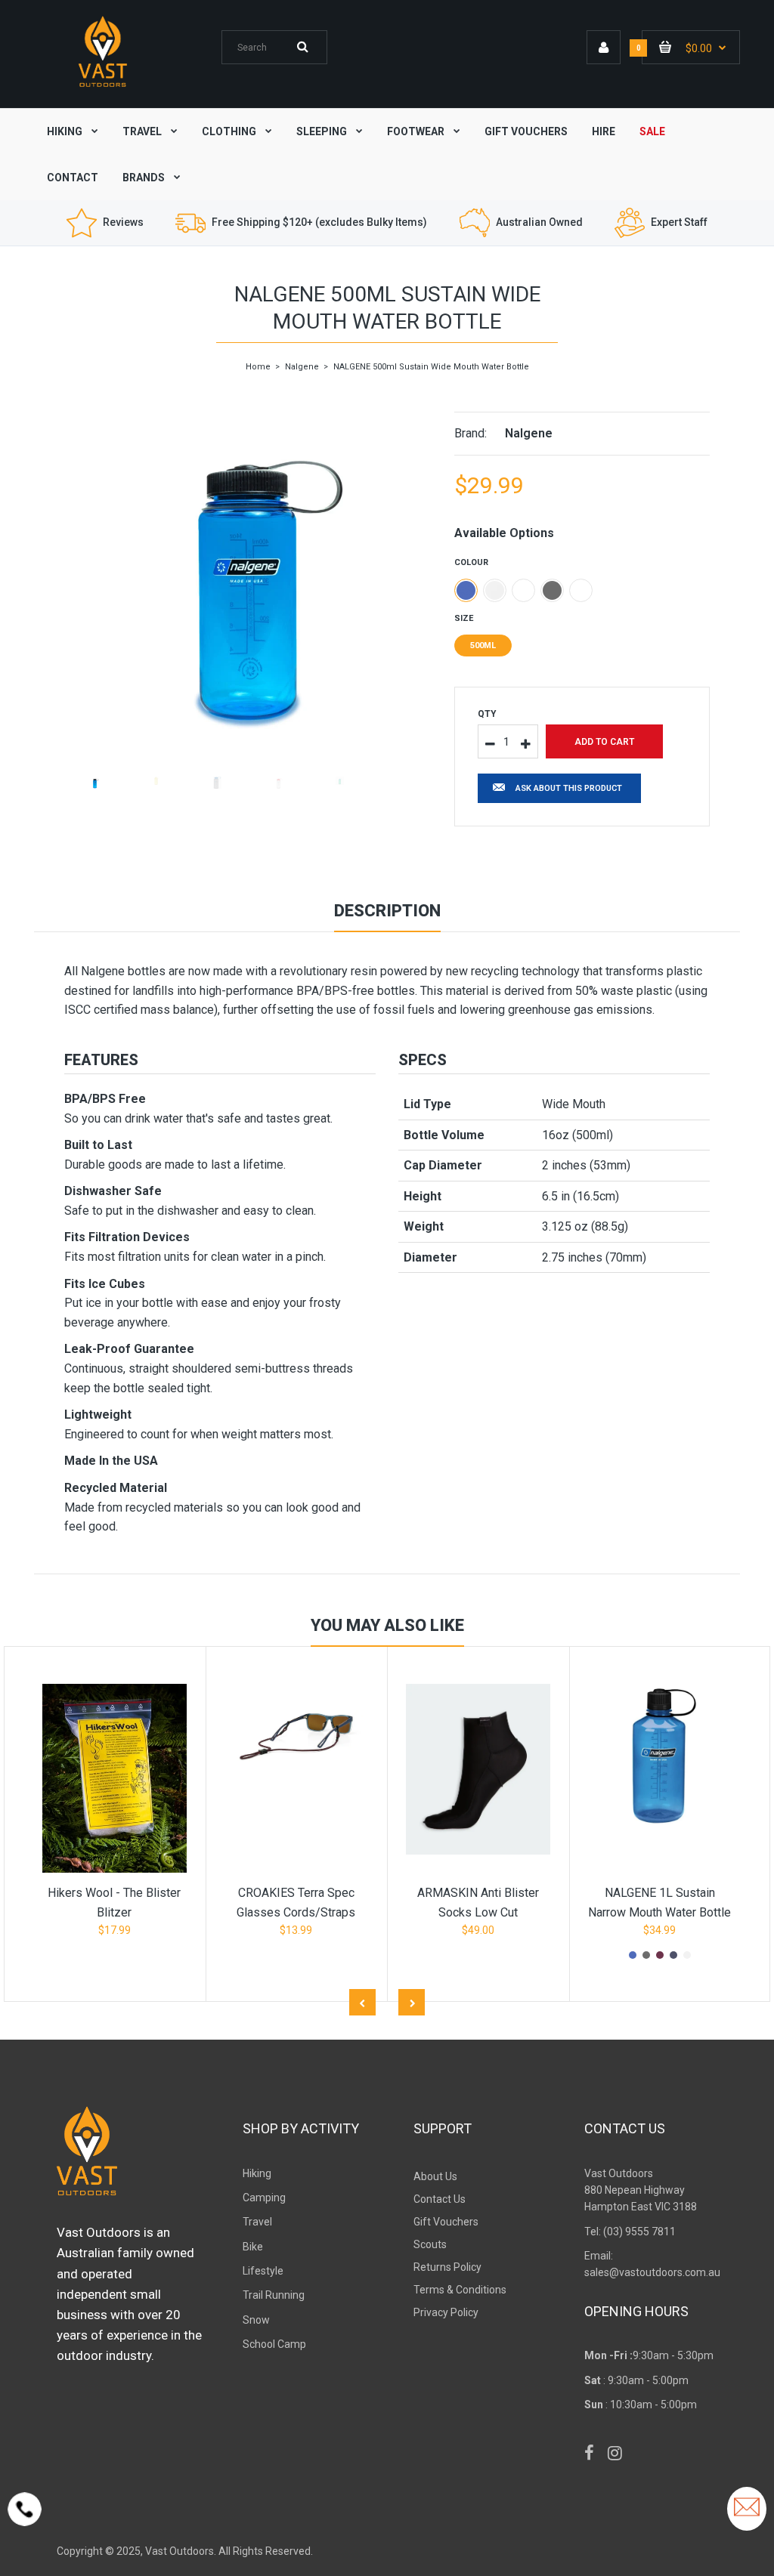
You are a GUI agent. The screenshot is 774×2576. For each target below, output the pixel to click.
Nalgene (302, 367)
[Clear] (495, 590)
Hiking (257, 2173)
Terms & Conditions (460, 2290)
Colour (471, 562)
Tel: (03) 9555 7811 (630, 2232)
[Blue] (466, 590)
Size (464, 618)
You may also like (387, 1625)
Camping (264, 2198)
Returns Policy (447, 2267)
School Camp (274, 2344)
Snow (256, 2320)
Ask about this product (569, 788)
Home (258, 367)
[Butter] (523, 590)
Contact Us (440, 2199)
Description (387, 911)
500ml (483, 646)
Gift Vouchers (446, 2222)
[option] (248, 569)
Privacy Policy (446, 2312)
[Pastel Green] (581, 590)
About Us (435, 2176)
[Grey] (552, 590)
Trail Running (274, 2295)
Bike (253, 2247)
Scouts (430, 2244)
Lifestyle (263, 2271)
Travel (257, 2222)
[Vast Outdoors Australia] (103, 86)
